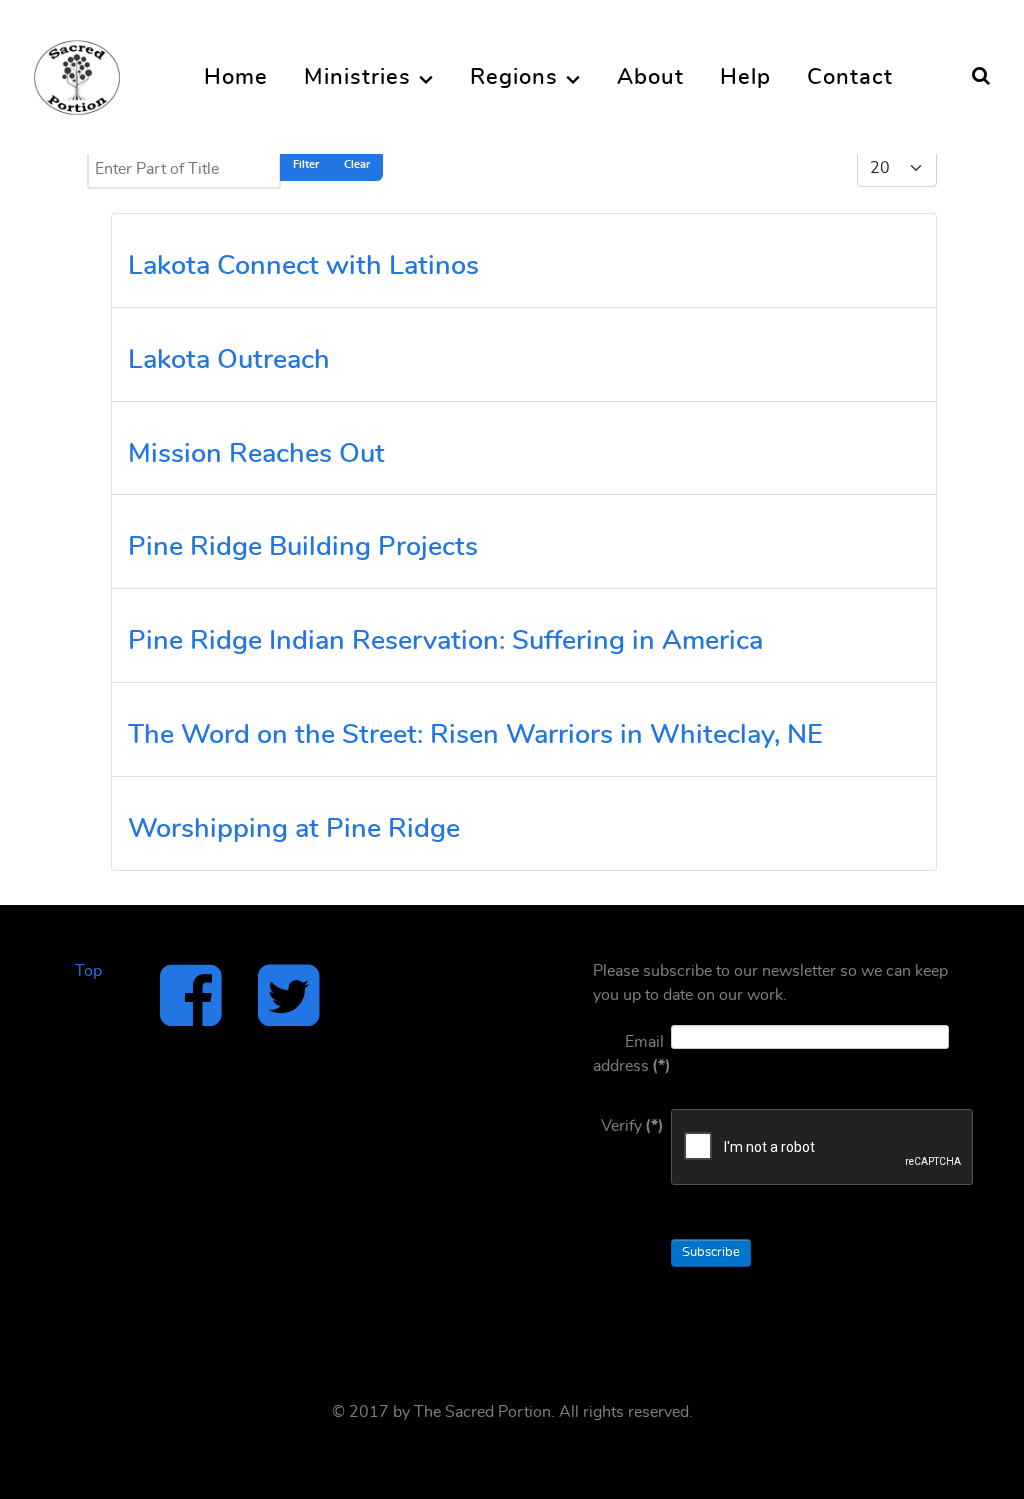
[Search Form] (981, 77)
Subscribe (711, 1252)
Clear (357, 164)
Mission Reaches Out (256, 453)
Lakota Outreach (229, 359)
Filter (306, 164)
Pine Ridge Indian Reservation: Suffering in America (445, 640)
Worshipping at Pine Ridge (294, 828)
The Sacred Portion (482, 1412)
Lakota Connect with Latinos (303, 265)
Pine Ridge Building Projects (303, 546)
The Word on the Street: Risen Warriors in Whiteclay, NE (475, 734)
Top (88, 971)
